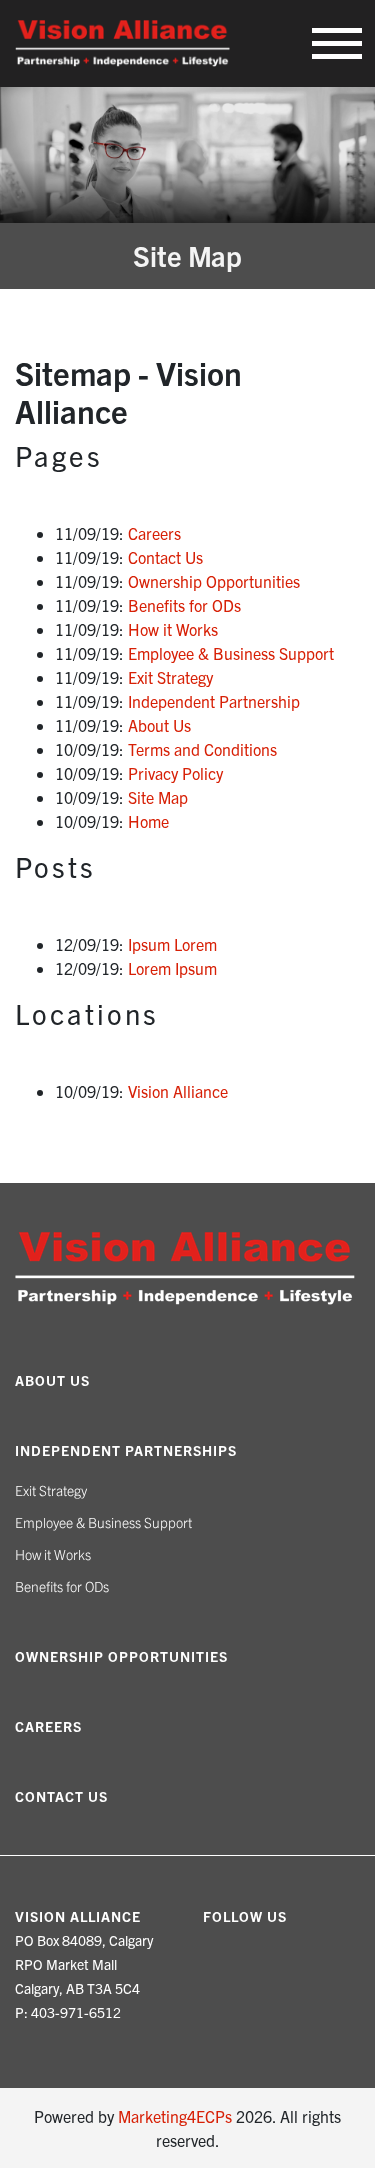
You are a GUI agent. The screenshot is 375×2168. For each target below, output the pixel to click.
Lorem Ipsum (172, 968)
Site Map (158, 797)
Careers (154, 533)
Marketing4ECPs (175, 2116)
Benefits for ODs (184, 605)
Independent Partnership (214, 701)
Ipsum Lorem (172, 944)
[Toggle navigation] (337, 43)
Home (148, 821)
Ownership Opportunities (214, 581)
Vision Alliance (178, 1091)
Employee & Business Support (231, 653)
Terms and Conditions (202, 749)
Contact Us (165, 557)
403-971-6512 (76, 2012)
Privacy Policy (175, 773)
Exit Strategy (170, 677)
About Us (159, 725)
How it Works (173, 629)
